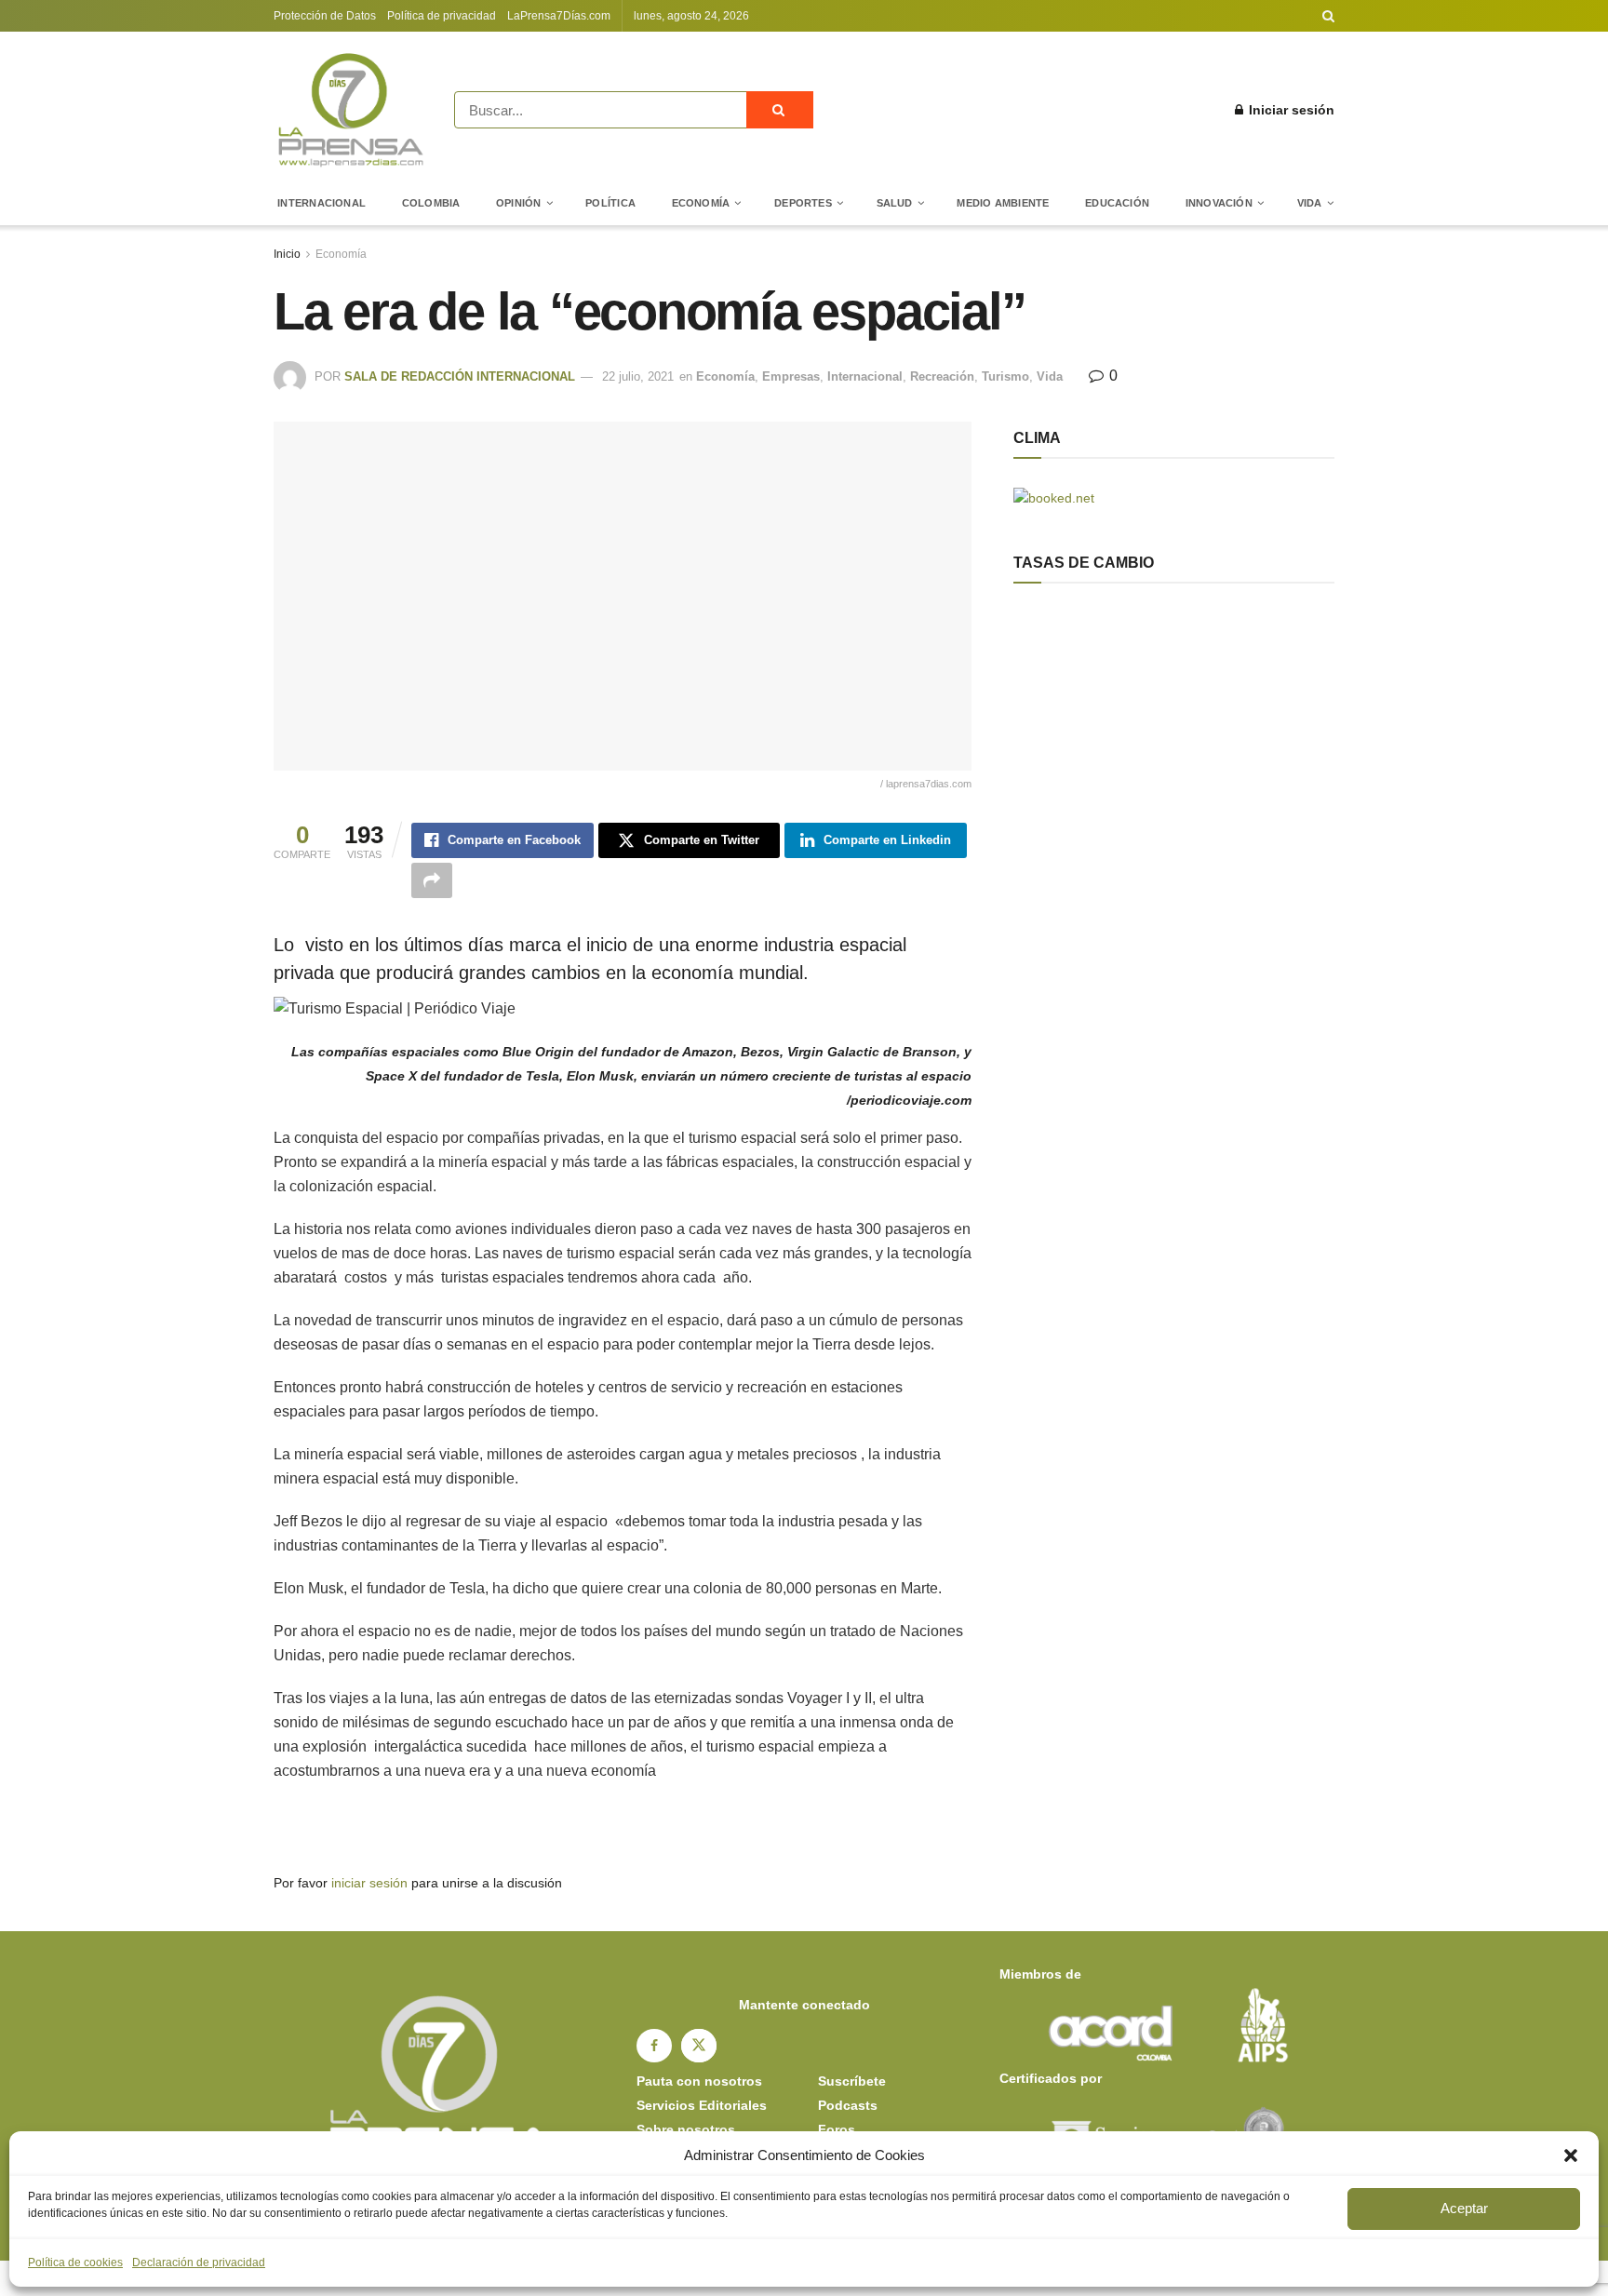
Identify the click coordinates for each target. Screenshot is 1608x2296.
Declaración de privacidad (199, 2262)
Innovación (1219, 203)
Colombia (431, 203)
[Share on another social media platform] (432, 880)
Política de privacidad (442, 16)
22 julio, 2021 (638, 376)
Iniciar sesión (1290, 110)
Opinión (519, 203)
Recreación (942, 376)
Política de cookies (75, 2262)
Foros (837, 2129)
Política (610, 203)
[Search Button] (1328, 16)
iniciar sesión (369, 1883)
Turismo (1005, 376)
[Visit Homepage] (351, 110)
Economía (701, 203)
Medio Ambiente (1003, 203)
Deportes (803, 203)
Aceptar (1464, 2208)
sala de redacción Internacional (460, 376)
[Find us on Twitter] (699, 2046)
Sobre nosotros (686, 2129)
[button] (1571, 2155)
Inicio (287, 254)
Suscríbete (852, 2081)
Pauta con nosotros (699, 2081)
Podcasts (848, 2105)
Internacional (322, 203)
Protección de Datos (325, 16)
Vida (1310, 203)
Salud (895, 203)
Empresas (791, 376)
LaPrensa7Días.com (559, 16)
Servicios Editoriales (702, 2105)
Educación (1117, 203)
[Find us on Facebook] (654, 2046)
